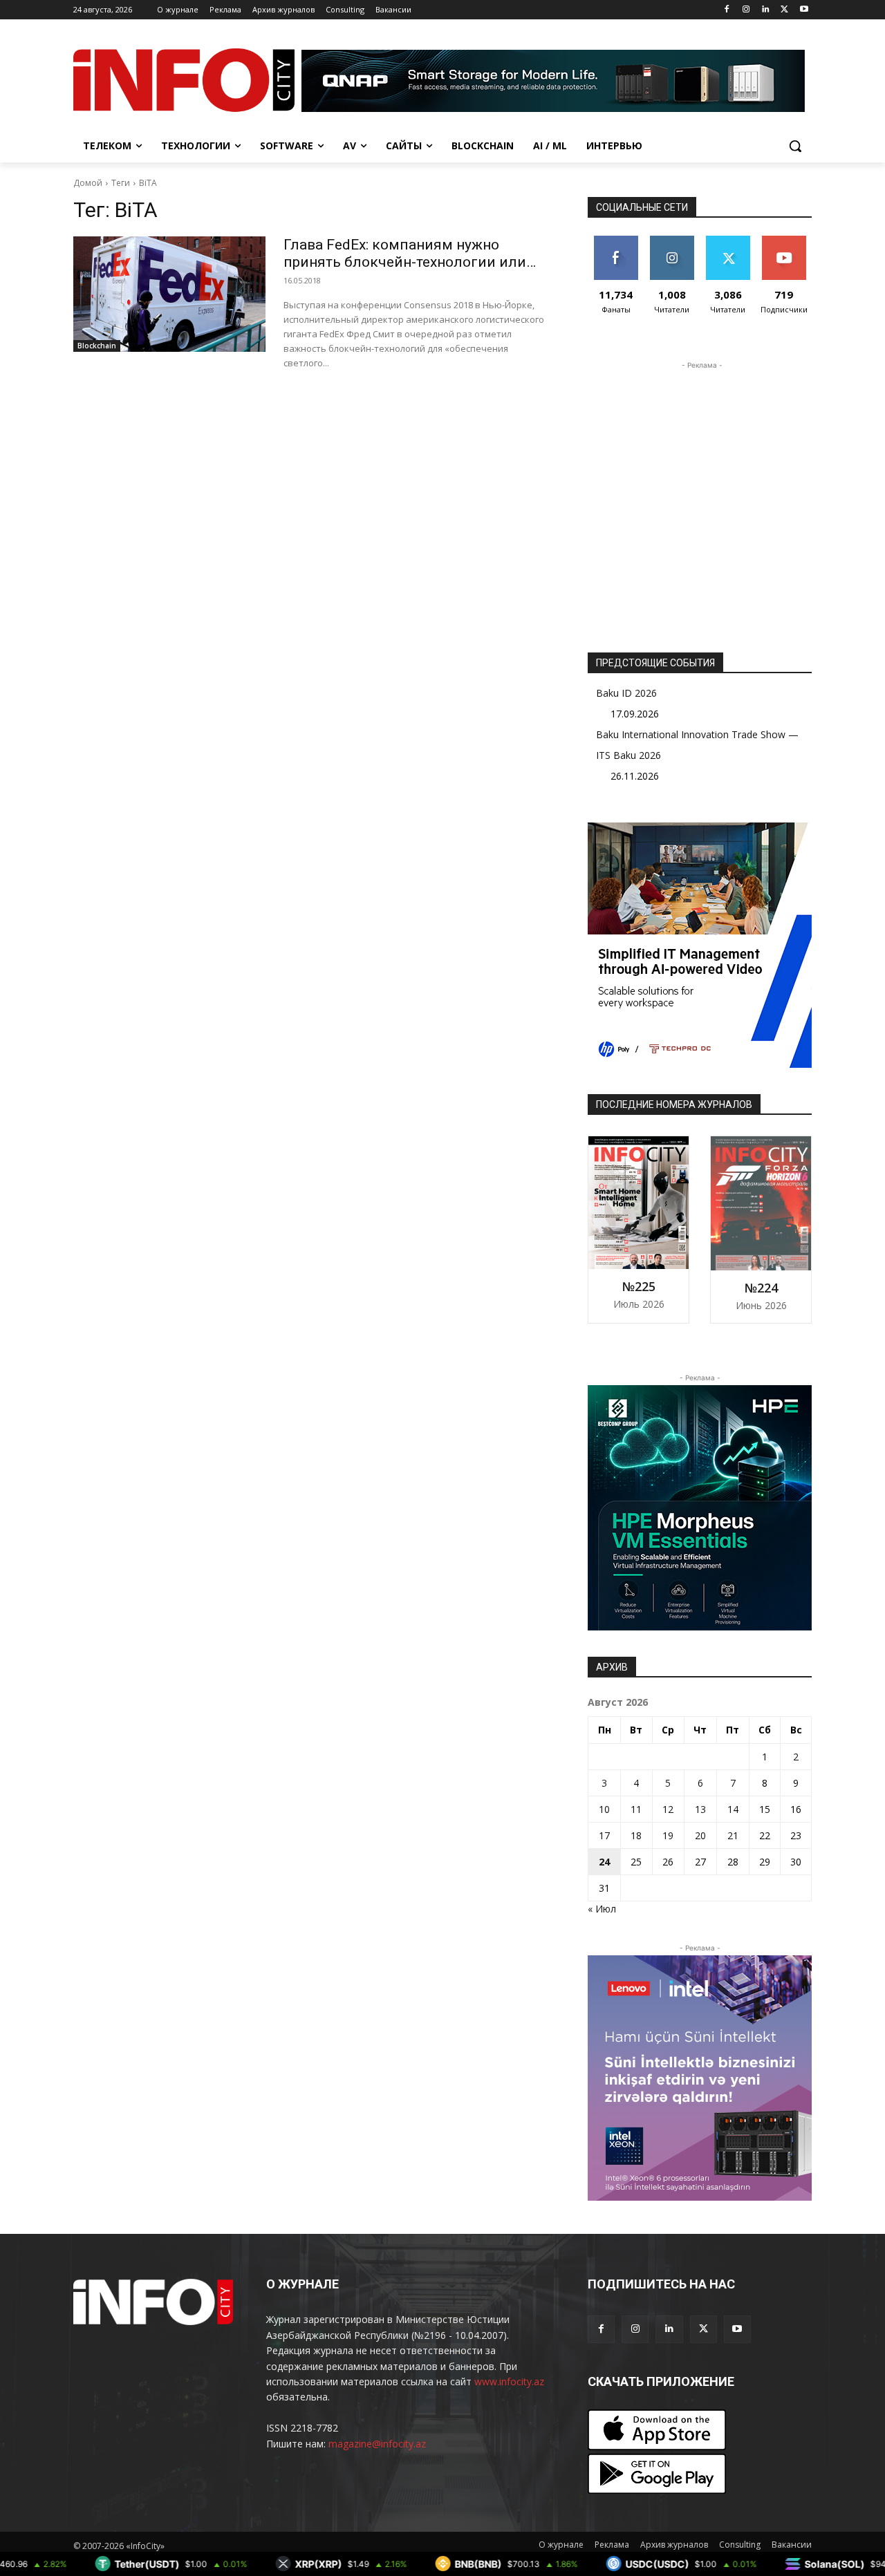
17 (604, 1835)
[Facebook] (727, 10)
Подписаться (786, 241)
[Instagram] (746, 10)
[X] (784, 10)
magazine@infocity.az (377, 2444)
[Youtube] (804, 10)
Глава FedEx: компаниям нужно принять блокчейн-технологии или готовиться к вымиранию (405, 262)
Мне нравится (616, 246)
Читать (672, 241)
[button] (795, 146)
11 (636, 1809)
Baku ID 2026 (626, 693)
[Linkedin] (766, 10)
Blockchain (97, 346)
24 (604, 1862)
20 (700, 1835)
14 (733, 1809)
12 (668, 1809)
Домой (88, 183)
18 (636, 1835)
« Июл (602, 1909)
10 (604, 1809)
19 (668, 1835)
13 (700, 1809)
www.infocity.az (509, 2381)
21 (733, 1835)
